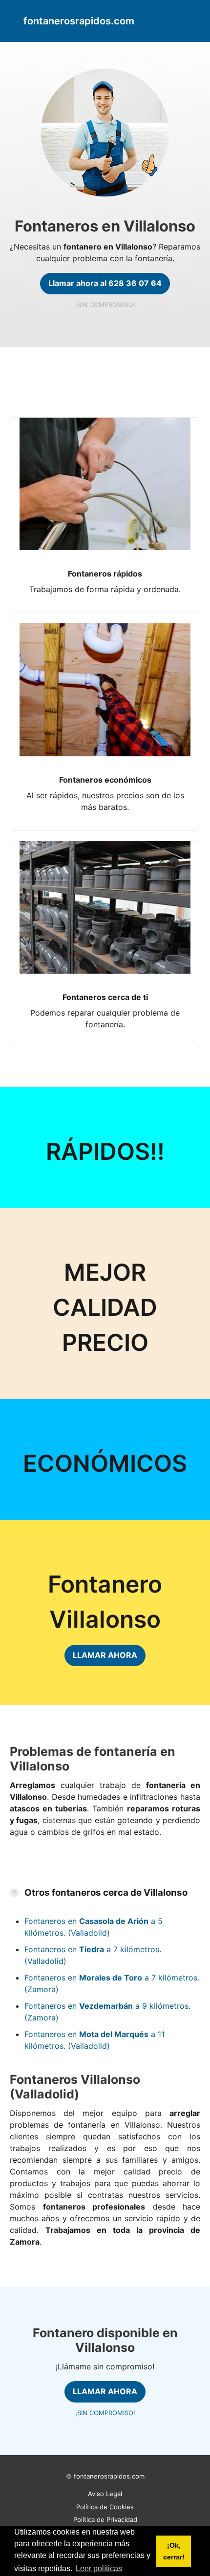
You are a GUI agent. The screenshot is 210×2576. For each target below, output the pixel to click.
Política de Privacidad (105, 2519)
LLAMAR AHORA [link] (105, 1655)
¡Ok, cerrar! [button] (174, 2551)
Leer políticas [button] (99, 2568)
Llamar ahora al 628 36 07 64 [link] (105, 283)
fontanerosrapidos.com (109, 2476)
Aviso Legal (105, 2494)
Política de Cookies (105, 2507)
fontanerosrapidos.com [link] (79, 21)
